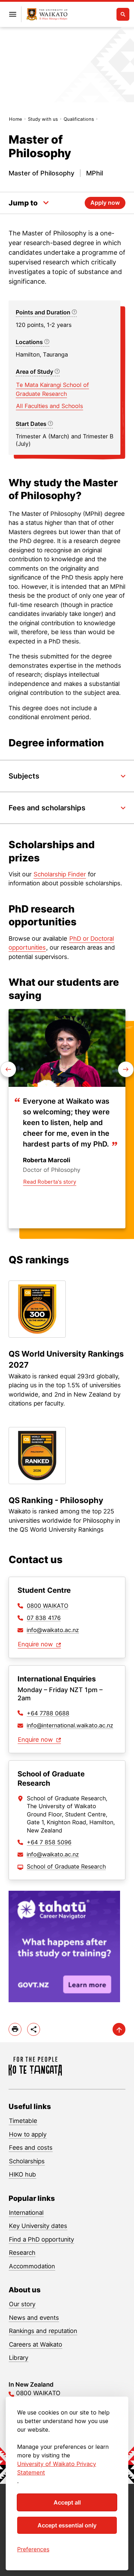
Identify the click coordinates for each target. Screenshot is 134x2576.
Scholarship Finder (60, 874)
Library (19, 2358)
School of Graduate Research (66, 1866)
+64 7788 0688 (48, 1713)
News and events (34, 2318)
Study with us (43, 119)
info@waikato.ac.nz (53, 1630)
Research (22, 2253)
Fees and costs (31, 2148)
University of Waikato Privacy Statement (57, 2468)
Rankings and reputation (43, 2331)
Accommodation (32, 2266)
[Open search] (123, 14)
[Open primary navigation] (13, 14)
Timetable (23, 2121)
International (26, 2213)
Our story (22, 2304)
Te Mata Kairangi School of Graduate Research (52, 389)
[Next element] (8, 1069)
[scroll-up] (119, 2029)
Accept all (67, 2502)
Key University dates (38, 2226)
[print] (15, 2029)
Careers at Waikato (36, 2344)
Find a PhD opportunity (41, 2239)
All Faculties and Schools (49, 406)
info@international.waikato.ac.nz (70, 1725)
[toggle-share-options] (34, 2029)
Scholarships (27, 2161)
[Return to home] (47, 14)
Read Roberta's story (50, 1182)
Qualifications (79, 119)
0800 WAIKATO (48, 1606)
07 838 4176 (44, 1618)
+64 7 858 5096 (49, 1842)
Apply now (105, 203)
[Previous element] (126, 1069)
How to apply (28, 2134)
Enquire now (36, 1644)
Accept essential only (67, 2525)
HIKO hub (23, 2174)
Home (16, 119)
